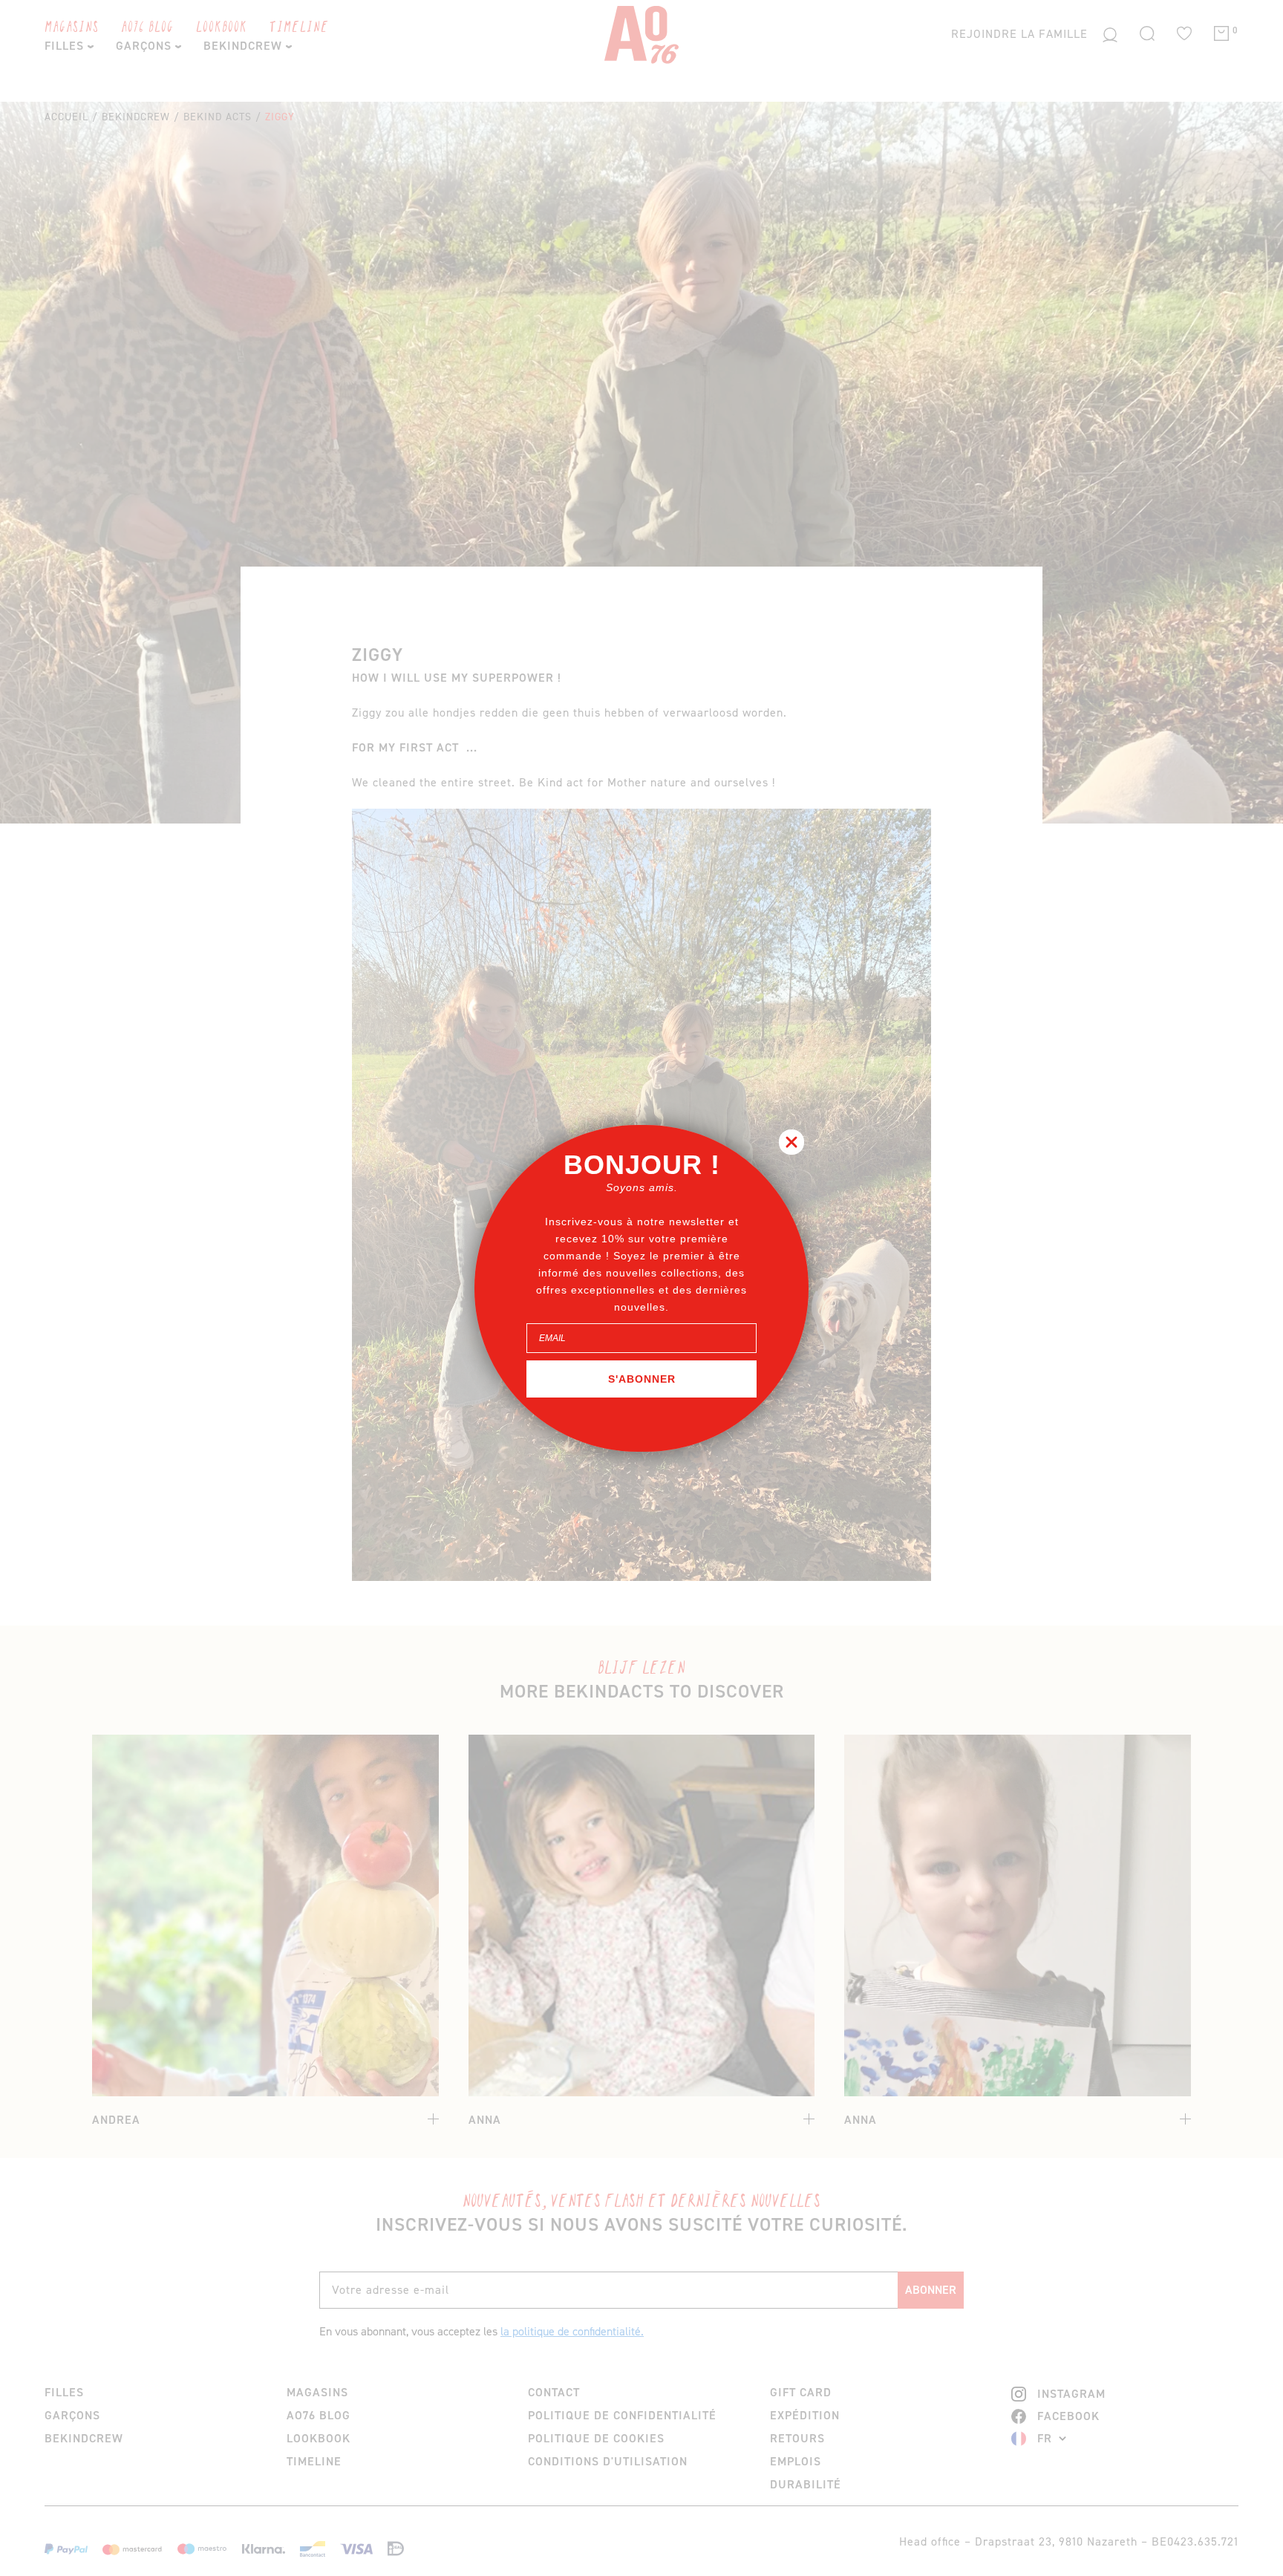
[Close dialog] (791, 1142)
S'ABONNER (642, 1379)
